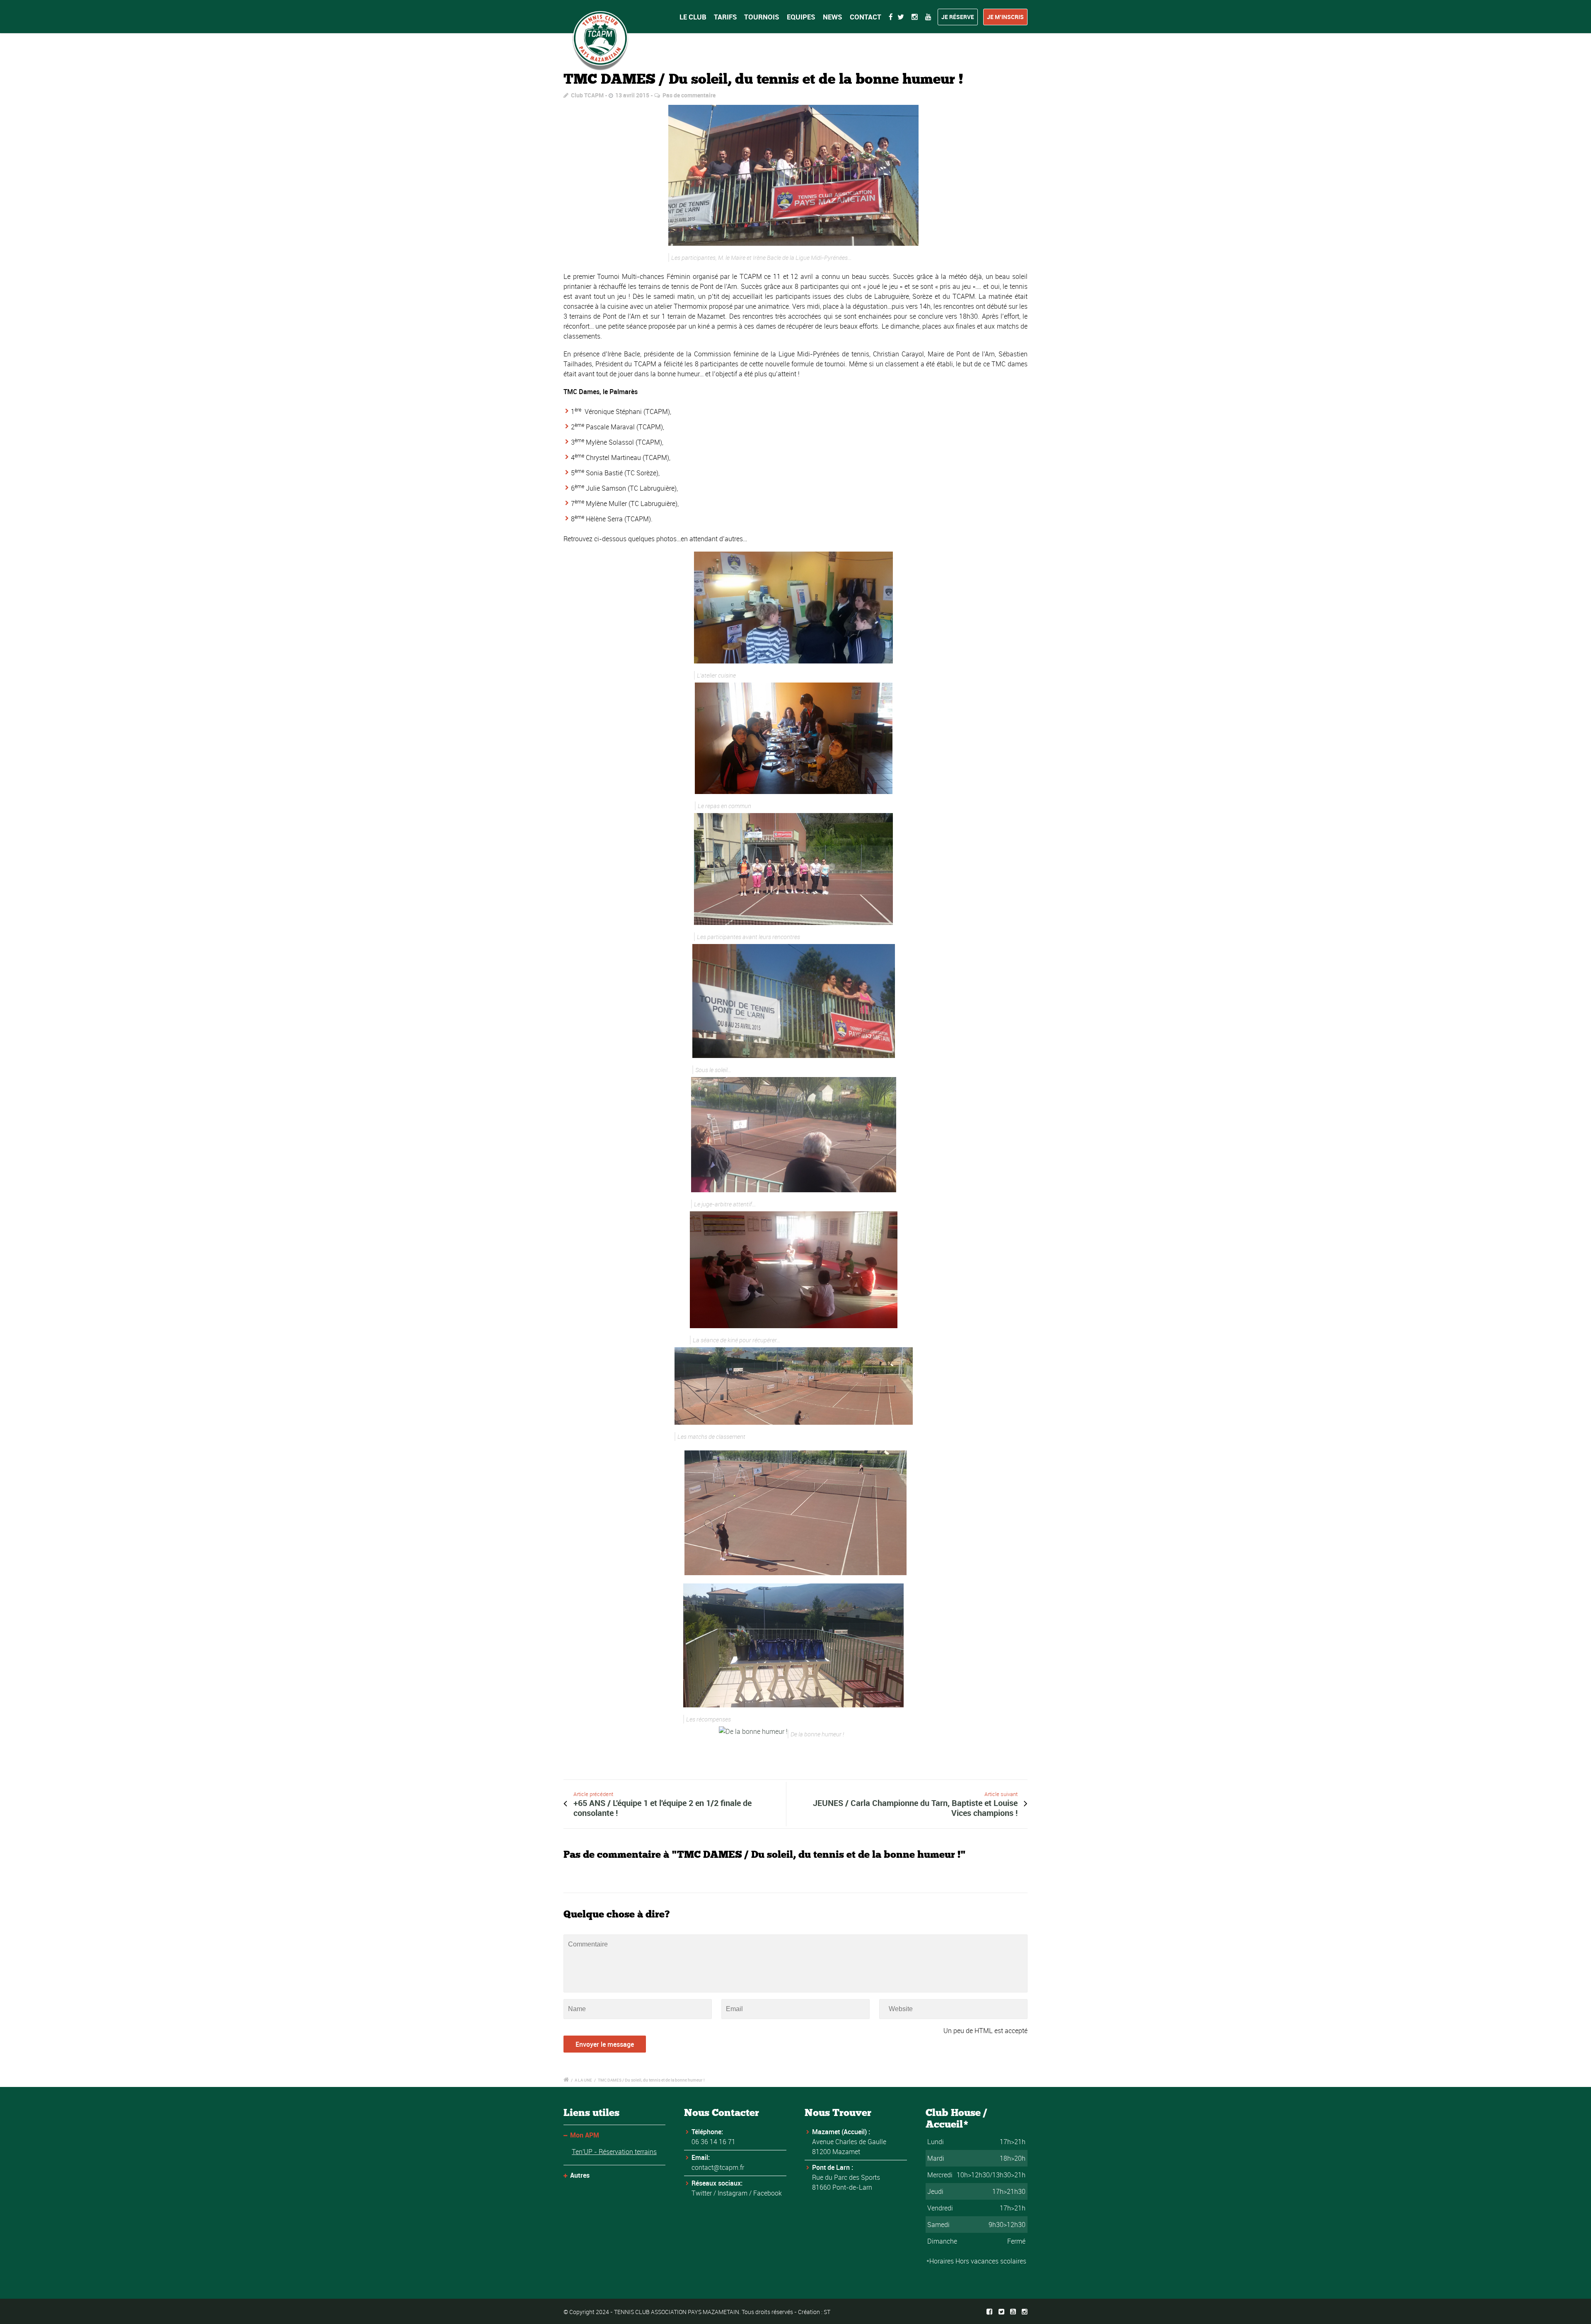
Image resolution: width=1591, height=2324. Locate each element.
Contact (866, 17)
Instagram (733, 2193)
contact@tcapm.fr (718, 2167)
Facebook (768, 2193)
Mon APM (585, 2135)
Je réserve (958, 17)
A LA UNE (583, 2080)
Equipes (801, 17)
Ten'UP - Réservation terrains (614, 2152)
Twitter (702, 2193)
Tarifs (725, 17)
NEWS (833, 17)
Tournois (762, 17)
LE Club (693, 17)
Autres (580, 2175)
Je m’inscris (1005, 17)
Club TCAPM (587, 95)
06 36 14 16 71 (713, 2142)
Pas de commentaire (689, 95)
